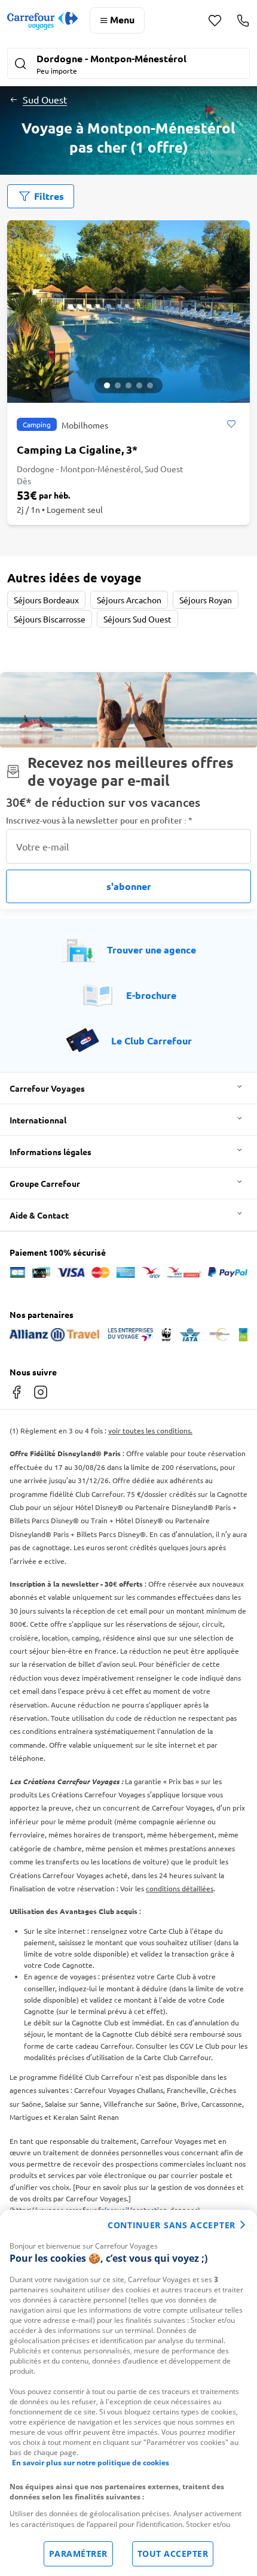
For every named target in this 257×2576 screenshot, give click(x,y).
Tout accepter (173, 2554)
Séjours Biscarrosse (50, 619)
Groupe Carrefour (45, 1183)
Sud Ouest (45, 99)
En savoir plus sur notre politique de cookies (91, 2463)
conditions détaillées (180, 1888)
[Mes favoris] (215, 21)
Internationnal (38, 1120)
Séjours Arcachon (129, 600)
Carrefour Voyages (47, 1088)
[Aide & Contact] (243, 20)
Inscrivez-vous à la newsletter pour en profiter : (99, 820)
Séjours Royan (206, 600)
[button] (128, 65)
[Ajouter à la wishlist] (231, 424)
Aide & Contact (39, 1215)
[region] (128, 2393)
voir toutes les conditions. (150, 1430)
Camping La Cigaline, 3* (77, 449)
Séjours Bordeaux (46, 600)
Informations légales (51, 1152)
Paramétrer (78, 2554)
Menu (122, 19)
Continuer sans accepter (172, 2225)
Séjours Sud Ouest (137, 619)
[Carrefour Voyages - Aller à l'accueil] (42, 21)
